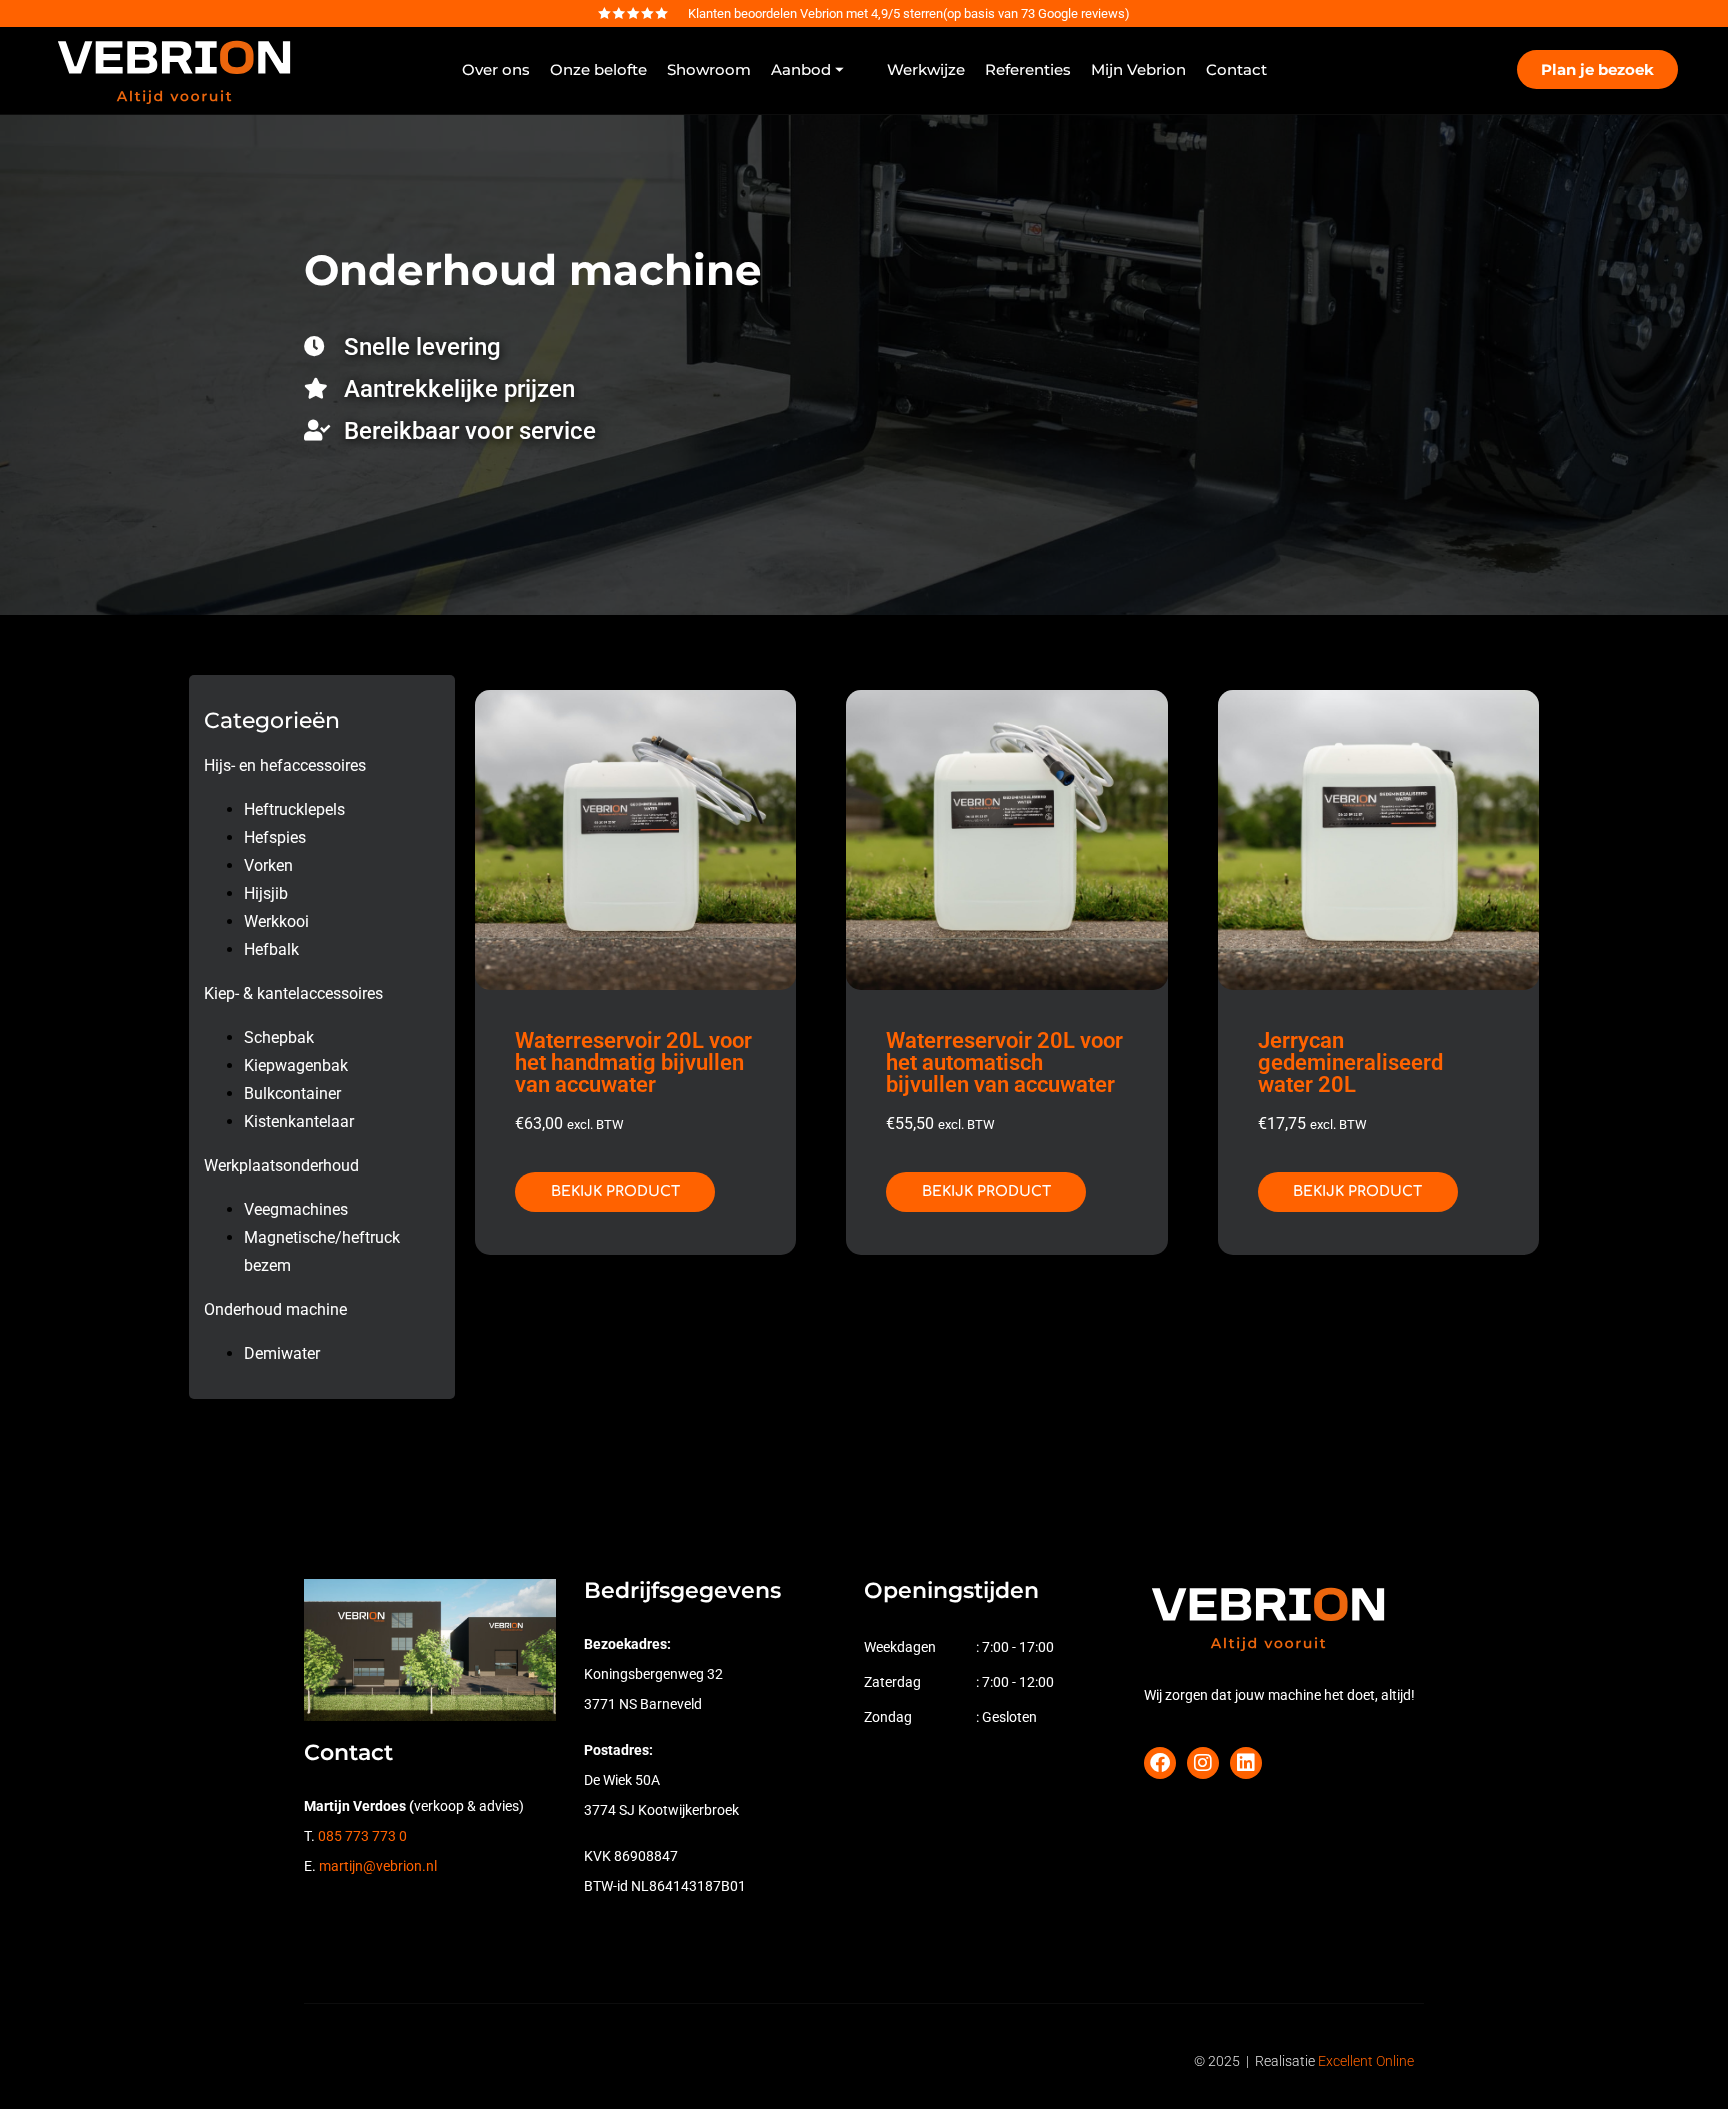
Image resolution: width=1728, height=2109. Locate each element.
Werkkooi (276, 921)
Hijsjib (266, 893)
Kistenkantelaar (299, 1121)
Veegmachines (296, 1209)
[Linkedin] (1246, 1763)
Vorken (268, 865)
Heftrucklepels (294, 809)
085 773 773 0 (362, 1836)
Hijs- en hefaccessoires (285, 765)
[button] (819, 70)
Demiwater (282, 1353)
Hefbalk (271, 949)
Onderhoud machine (275, 1309)
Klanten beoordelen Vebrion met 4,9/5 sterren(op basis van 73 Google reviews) (909, 13)
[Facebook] (1160, 1763)
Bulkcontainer (292, 1093)
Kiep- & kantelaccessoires (293, 993)
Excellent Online (1366, 2061)
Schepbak (279, 1037)
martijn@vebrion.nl (378, 1866)
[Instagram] (1203, 1763)
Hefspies (275, 837)
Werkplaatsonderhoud (281, 1165)
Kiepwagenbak (296, 1065)
